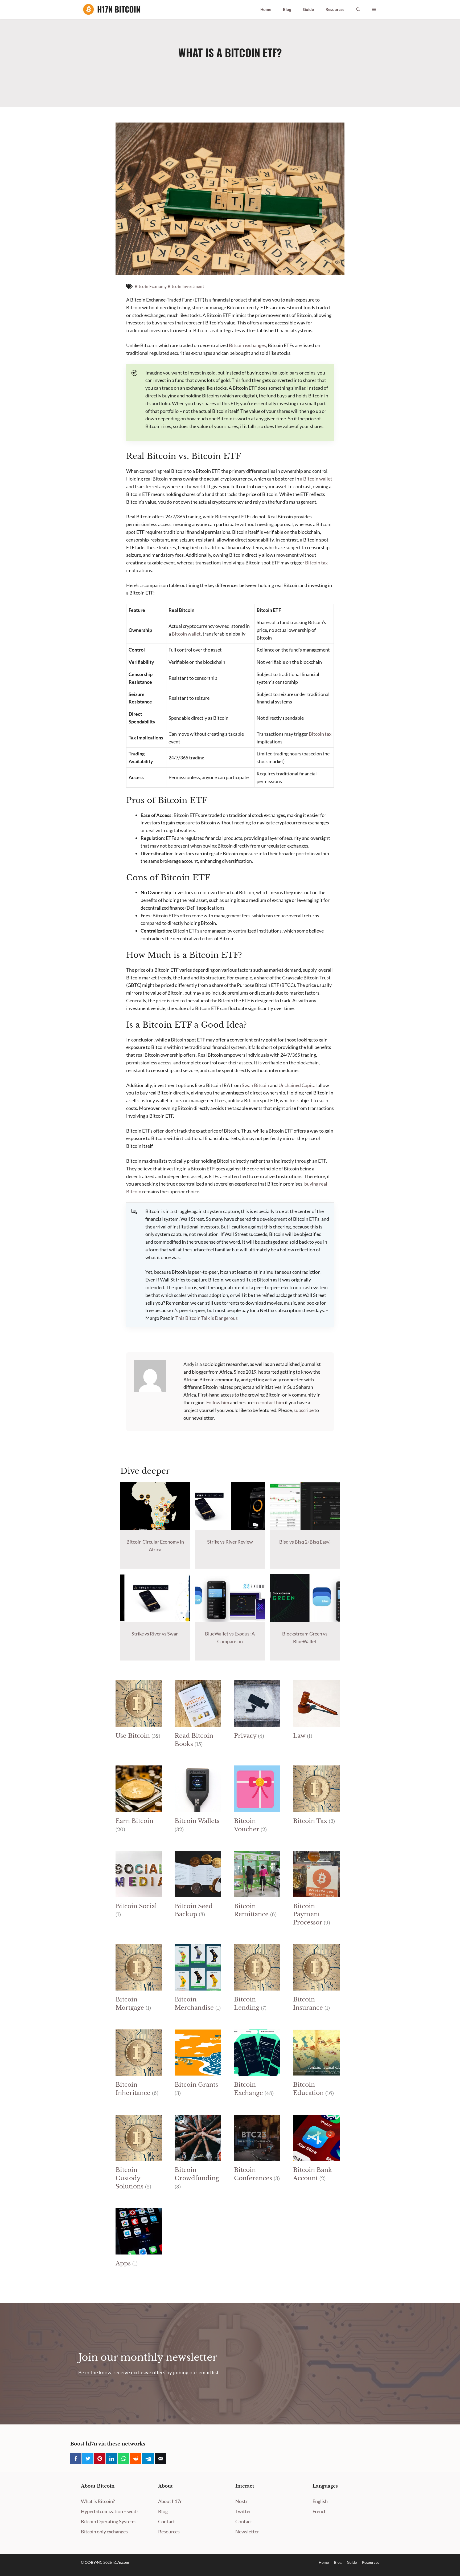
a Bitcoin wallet (316, 479)
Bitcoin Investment (186, 286)
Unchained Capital (298, 1085)
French (320, 2511)
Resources (335, 9)
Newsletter (247, 2532)
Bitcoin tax (316, 563)
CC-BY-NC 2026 (99, 2562)
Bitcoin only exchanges (104, 2532)
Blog (287, 9)
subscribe (304, 1410)
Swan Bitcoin (255, 1085)
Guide (308, 9)
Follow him (218, 1402)
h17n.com (121, 2562)
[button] (358, 9)
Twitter (243, 2511)
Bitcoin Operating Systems (109, 2521)
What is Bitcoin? (98, 2501)
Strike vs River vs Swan (155, 1634)
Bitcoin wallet (186, 634)
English (320, 2501)
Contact (167, 2521)
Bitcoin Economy (151, 286)
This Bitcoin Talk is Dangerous (207, 1318)
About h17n (170, 2501)
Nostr (241, 2501)
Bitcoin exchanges (247, 345)
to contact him (269, 1402)
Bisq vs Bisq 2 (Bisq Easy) (305, 1542)
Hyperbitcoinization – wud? (110, 2511)
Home (266, 9)
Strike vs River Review (230, 1542)
